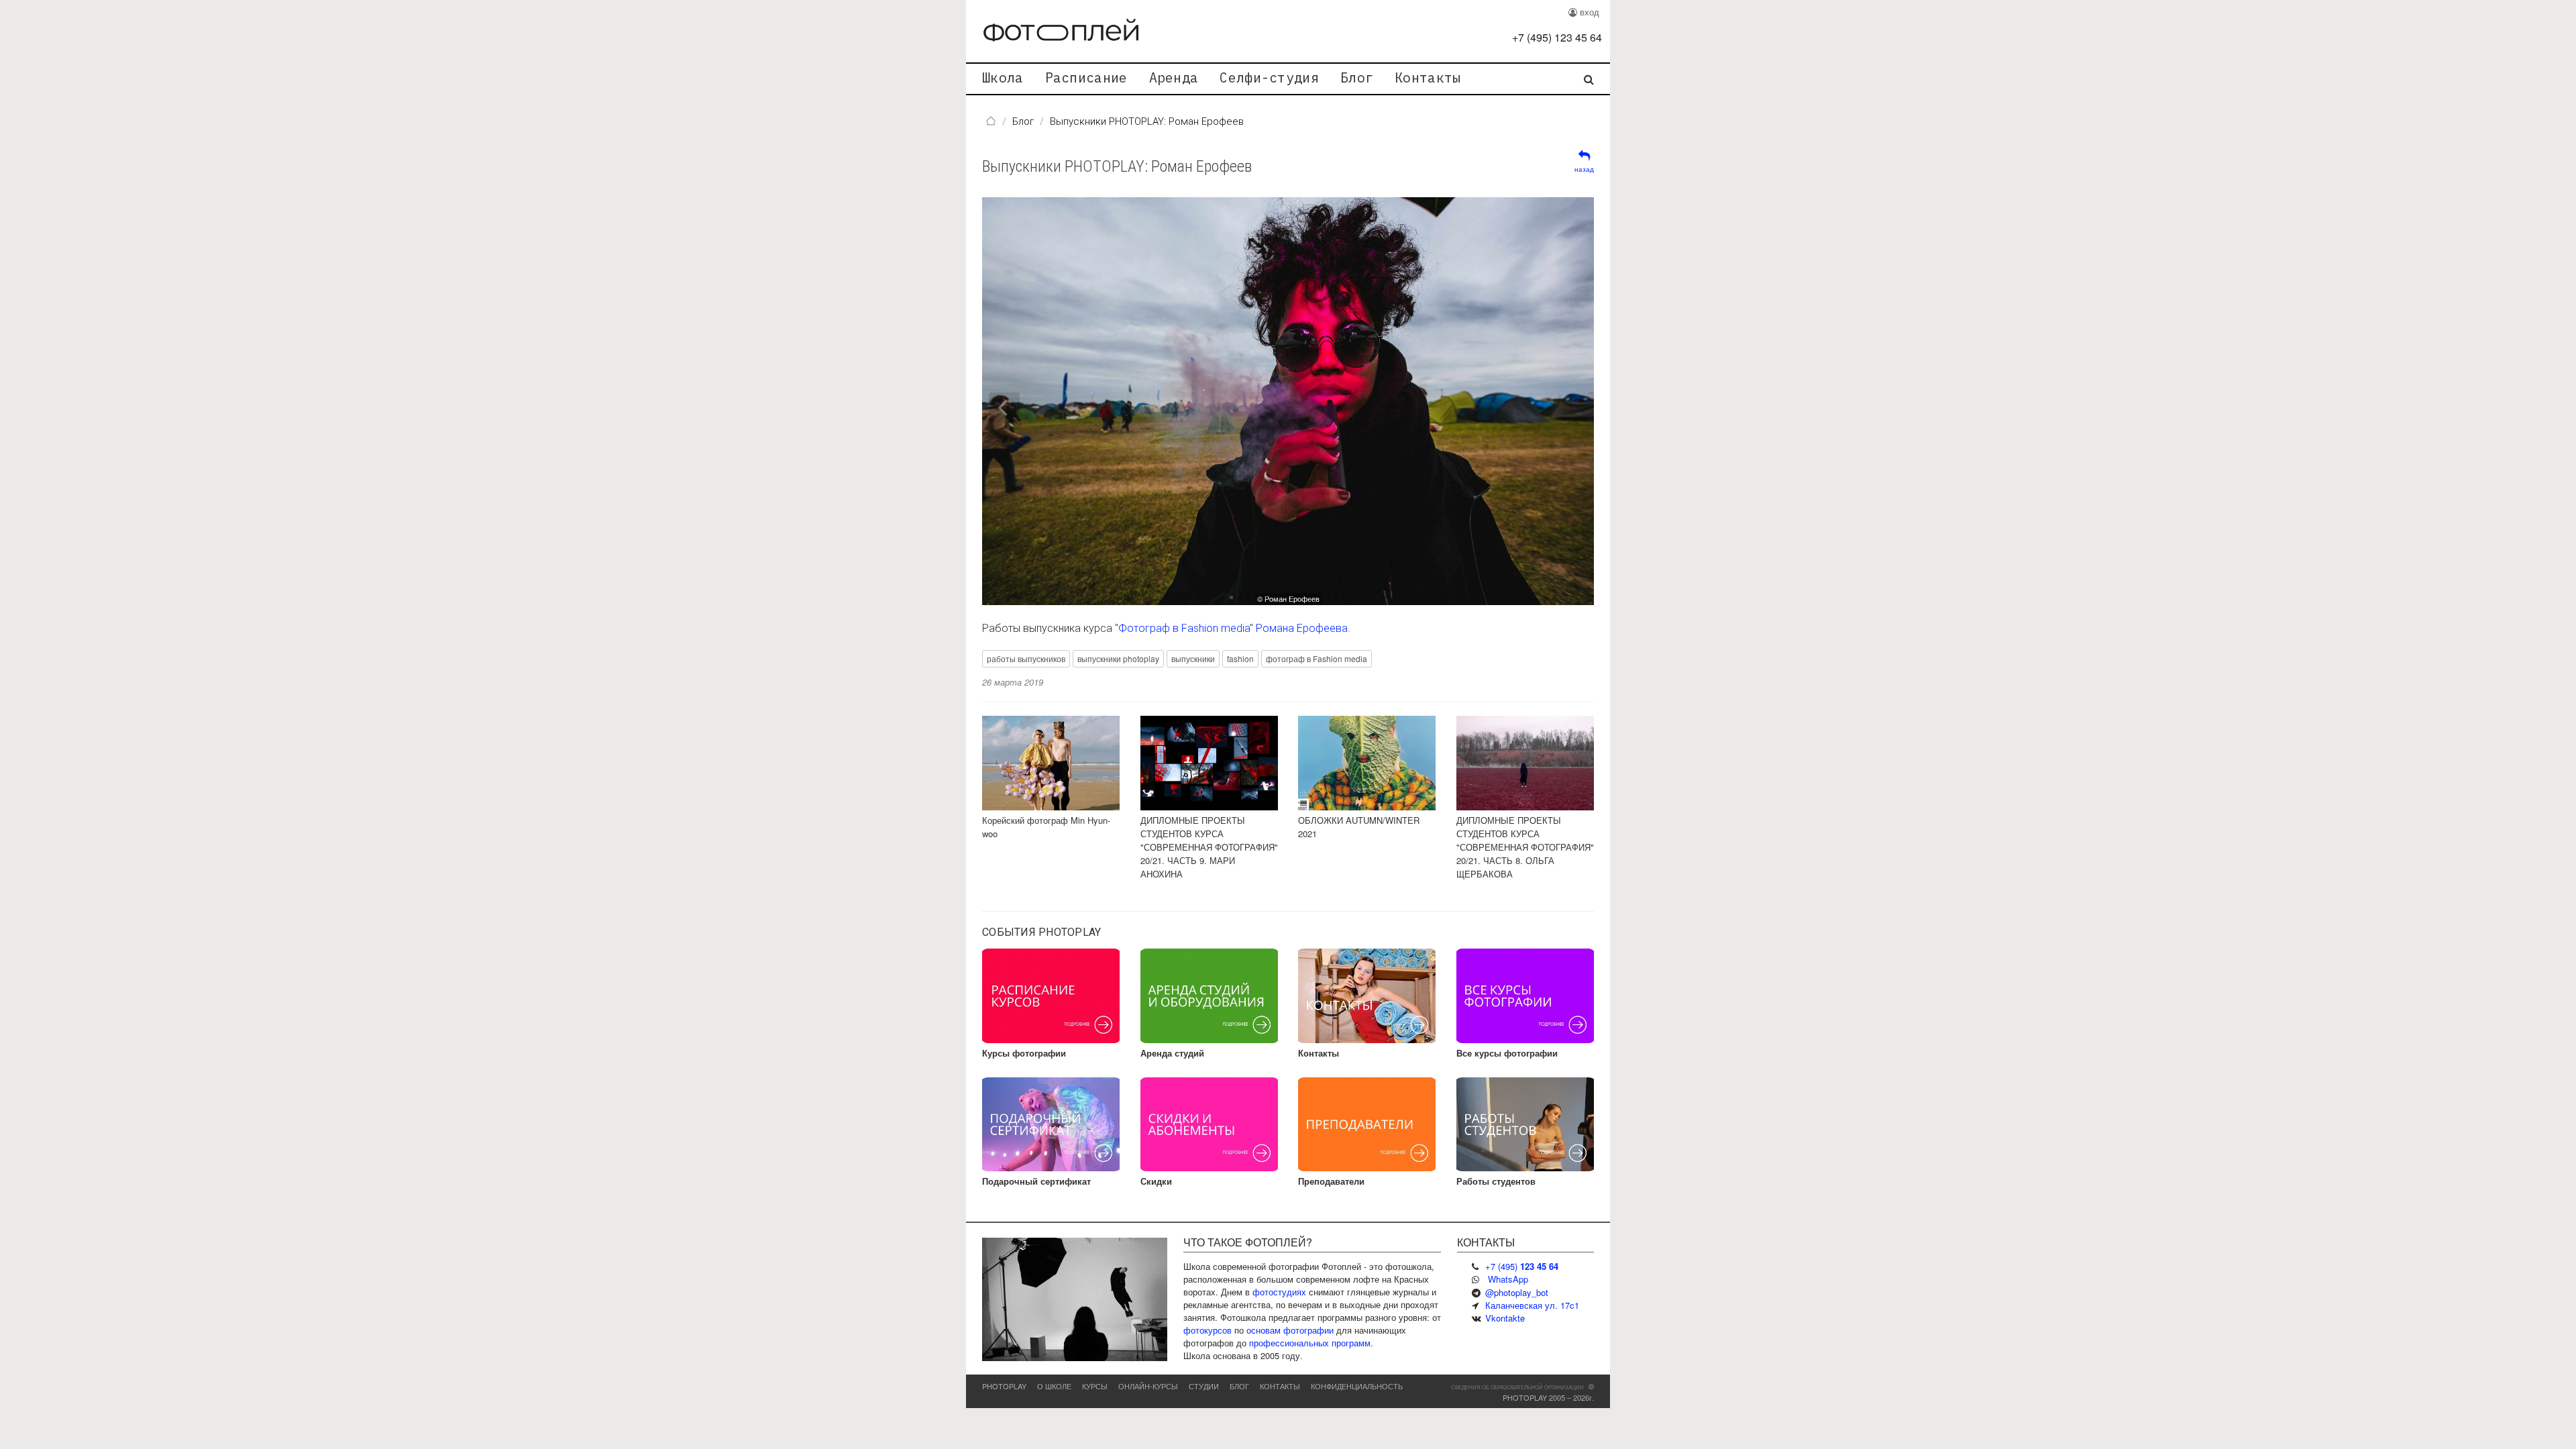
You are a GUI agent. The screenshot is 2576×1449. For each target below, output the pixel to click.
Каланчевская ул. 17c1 (1532, 1305)
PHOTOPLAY (1004, 1386)
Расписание (1086, 77)
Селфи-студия (1269, 77)
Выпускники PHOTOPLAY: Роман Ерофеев (1117, 166)
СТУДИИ (1204, 1386)
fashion (1240, 658)
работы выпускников (1026, 658)
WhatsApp (1508, 1279)
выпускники (1193, 658)
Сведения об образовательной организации (1517, 1387)
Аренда (1174, 77)
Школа (1003, 77)
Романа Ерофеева (1302, 628)
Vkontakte (1505, 1318)
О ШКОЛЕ (1054, 1386)
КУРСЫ (1095, 1386)
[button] (1471, 401)
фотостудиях (1279, 1292)
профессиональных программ (1310, 1343)
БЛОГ (1239, 1386)
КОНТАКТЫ (1280, 1386)
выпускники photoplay (1118, 658)
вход (1588, 12)
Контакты (1428, 77)
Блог (1357, 77)
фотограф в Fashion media (1317, 658)
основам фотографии (1290, 1330)
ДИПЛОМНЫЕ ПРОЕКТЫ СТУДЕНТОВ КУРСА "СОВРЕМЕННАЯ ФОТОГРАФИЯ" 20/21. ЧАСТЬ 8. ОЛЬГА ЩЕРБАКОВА (1525, 847)
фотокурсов (1207, 1330)
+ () (1557, 37)
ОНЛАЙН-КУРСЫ (1148, 1386)
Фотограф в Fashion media (1184, 628)
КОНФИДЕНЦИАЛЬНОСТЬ (1357, 1386)
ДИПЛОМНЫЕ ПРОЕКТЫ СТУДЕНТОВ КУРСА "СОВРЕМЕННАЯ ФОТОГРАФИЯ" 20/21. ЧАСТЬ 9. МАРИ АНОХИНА (1209, 847)
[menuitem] (1003, 79)
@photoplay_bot (1517, 1292)
